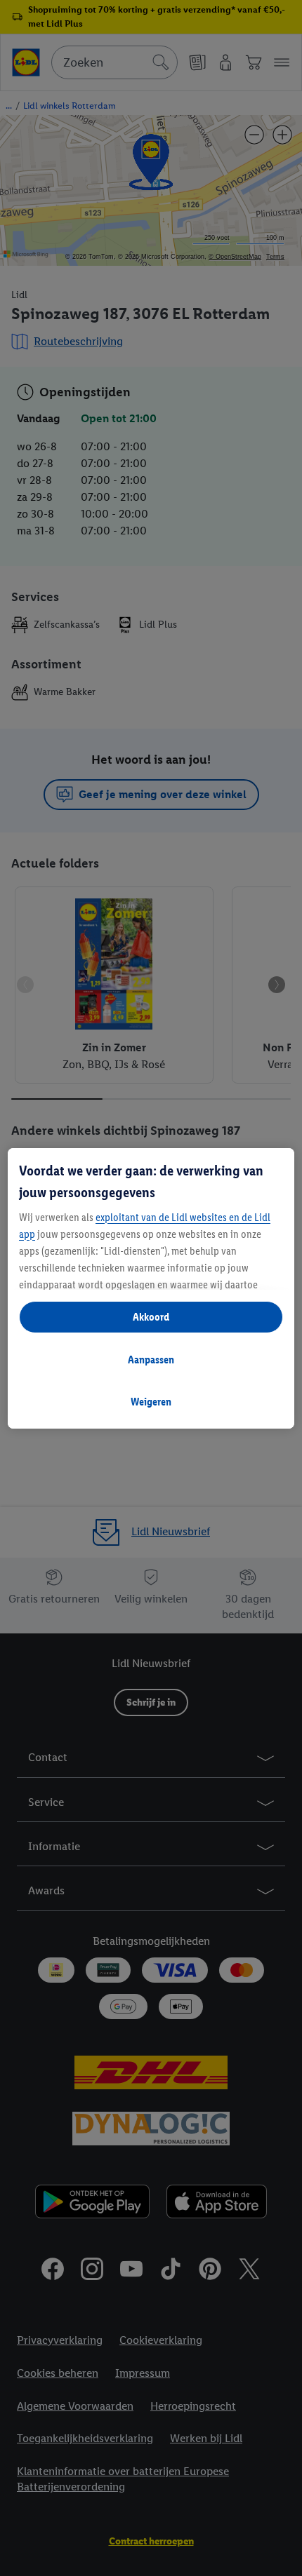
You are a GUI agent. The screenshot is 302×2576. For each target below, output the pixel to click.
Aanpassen (151, 1360)
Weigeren (151, 1402)
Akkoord (151, 1317)
